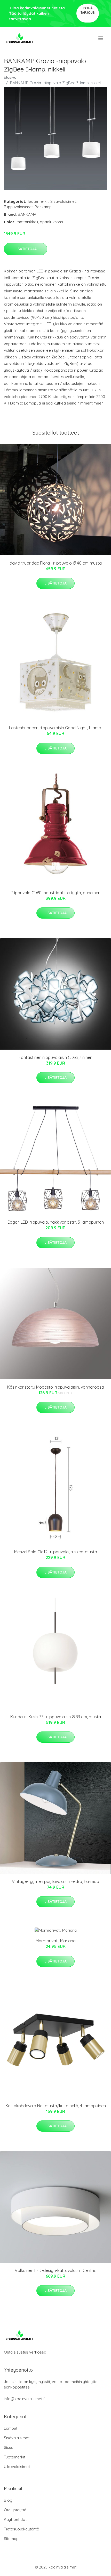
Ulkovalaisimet (17, 2467)
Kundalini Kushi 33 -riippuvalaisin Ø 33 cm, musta (56, 1717)
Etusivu (10, 77)
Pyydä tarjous (88, 10)
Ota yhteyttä (15, 2510)
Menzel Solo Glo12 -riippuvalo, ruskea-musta (56, 1552)
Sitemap (11, 2539)
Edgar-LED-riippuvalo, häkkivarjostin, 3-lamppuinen (56, 1222)
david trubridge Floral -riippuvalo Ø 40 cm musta (56, 563)
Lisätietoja (26, 249)
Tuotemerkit (38, 201)
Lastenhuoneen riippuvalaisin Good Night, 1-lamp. (55, 728)
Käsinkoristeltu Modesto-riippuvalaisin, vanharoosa (56, 1387)
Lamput (11, 2428)
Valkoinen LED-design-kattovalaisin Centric (55, 2270)
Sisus (9, 2447)
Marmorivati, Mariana (56, 1941)
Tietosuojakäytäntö (22, 2529)
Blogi (9, 2500)
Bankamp (43, 207)
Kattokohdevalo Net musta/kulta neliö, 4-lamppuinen (56, 2106)
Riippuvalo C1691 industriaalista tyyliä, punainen (56, 893)
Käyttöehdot (15, 2519)
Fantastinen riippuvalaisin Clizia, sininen (55, 1057)
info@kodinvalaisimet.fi (25, 2399)
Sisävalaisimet (63, 201)
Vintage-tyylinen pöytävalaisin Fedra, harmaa (55, 1881)
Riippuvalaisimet (18, 207)
